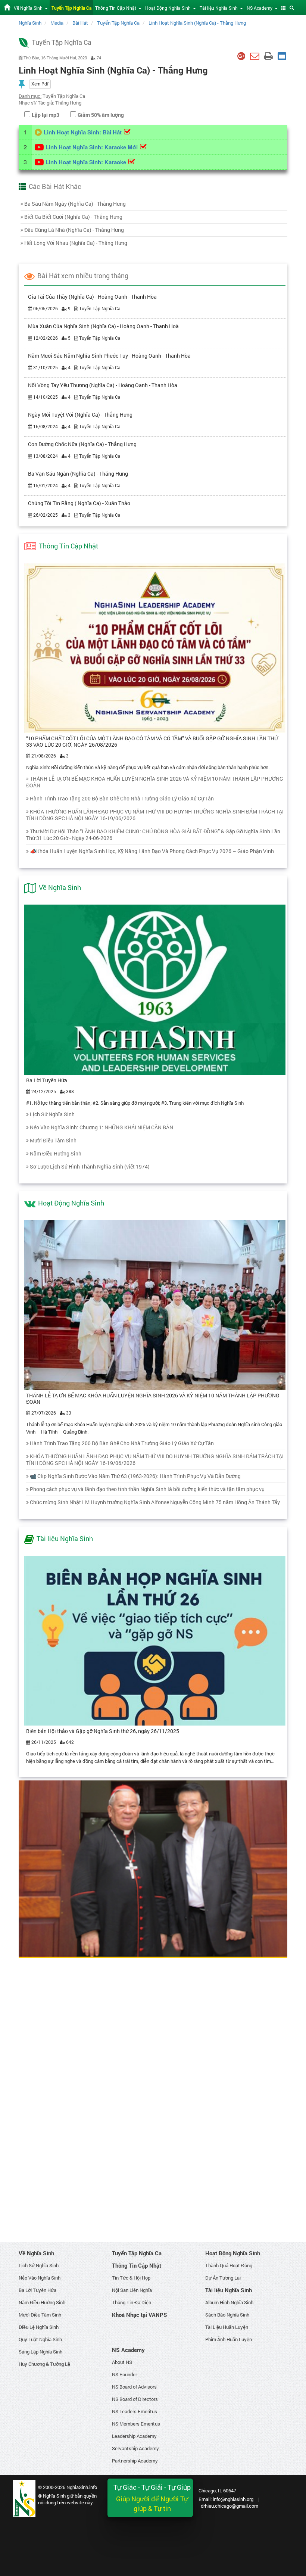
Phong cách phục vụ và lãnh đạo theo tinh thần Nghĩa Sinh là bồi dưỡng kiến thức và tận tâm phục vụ (147, 1489)
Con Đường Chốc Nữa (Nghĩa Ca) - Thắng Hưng (82, 444)
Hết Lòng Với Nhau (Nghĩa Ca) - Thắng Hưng (76, 243)
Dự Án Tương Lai (223, 2278)
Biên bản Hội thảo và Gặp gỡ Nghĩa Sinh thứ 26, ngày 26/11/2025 (103, 1731)
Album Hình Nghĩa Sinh (229, 2302)
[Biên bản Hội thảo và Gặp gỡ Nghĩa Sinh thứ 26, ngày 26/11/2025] (155, 1640)
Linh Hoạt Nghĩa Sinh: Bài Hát (83, 132)
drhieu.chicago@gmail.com (229, 2506)
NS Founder (124, 2374)
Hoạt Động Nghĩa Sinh (71, 1203)
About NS (122, 2362)
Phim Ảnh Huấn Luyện (229, 2339)
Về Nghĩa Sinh (60, 887)
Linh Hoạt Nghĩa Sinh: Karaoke (86, 162)
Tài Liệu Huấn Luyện (227, 2327)
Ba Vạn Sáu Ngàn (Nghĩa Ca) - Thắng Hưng (78, 474)
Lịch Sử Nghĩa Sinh (52, 1114)
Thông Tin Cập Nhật (68, 546)
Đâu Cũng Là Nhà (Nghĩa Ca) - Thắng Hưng (74, 230)
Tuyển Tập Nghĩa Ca (137, 2253)
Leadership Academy (134, 2436)
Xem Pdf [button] (40, 84)
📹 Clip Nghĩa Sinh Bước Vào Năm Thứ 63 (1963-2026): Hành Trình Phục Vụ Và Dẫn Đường (135, 1476)
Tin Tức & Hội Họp (131, 2278)
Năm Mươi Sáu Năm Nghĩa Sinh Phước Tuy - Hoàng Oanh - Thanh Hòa (109, 356)
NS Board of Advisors (134, 2387)
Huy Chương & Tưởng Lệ (44, 2364)
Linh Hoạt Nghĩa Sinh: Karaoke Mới (92, 147)
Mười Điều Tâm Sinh (53, 1140)
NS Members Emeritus (136, 2424)
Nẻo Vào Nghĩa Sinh (40, 2278)
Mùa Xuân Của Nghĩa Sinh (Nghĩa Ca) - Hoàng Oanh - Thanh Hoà (103, 326)
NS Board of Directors (135, 2399)
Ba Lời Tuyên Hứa (47, 1080)
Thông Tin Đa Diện (132, 2302)
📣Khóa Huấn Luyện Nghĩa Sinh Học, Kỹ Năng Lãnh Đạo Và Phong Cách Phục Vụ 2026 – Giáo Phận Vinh (152, 851)
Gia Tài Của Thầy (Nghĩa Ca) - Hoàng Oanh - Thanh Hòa (92, 297)
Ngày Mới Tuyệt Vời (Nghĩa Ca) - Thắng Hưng (80, 415)
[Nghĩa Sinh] (24, 2498)
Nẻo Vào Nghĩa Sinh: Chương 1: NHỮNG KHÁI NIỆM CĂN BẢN (102, 1127)
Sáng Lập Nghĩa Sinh (40, 2352)
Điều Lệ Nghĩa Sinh (39, 2327)
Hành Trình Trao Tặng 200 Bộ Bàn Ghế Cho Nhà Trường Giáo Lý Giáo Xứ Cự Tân (122, 798)
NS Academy (128, 2350)
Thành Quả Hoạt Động (229, 2265)
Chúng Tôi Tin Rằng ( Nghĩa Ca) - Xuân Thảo (79, 503)
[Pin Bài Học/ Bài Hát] (22, 84)
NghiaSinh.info (82, 2487)
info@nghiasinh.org (233, 2499)
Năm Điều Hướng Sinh (56, 1153)
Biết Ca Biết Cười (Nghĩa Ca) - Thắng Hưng (73, 217)
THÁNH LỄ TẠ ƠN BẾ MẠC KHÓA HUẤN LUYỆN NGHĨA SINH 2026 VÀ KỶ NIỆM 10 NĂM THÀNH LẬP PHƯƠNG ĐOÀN (155, 782)
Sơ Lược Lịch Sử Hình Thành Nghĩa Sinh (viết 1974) (90, 1166)
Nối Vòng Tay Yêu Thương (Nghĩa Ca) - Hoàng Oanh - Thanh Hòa (103, 385)
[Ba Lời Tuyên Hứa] (155, 989)
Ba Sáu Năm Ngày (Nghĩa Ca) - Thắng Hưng (75, 204)
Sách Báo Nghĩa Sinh (227, 2315)
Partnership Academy (135, 2461)
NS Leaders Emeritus (135, 2411)
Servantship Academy (135, 2448)
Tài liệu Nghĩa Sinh (65, 1539)
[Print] (268, 56)
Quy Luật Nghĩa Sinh (40, 2339)
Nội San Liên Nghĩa (132, 2290)
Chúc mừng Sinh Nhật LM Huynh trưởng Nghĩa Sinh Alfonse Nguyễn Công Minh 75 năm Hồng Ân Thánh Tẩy (155, 1502)
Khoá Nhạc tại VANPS (140, 2315)
